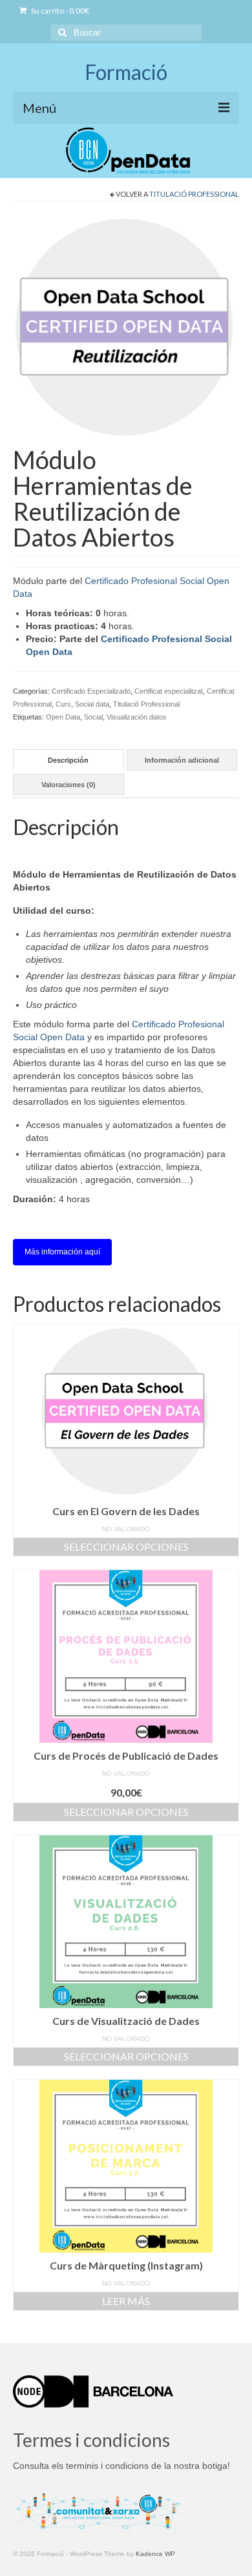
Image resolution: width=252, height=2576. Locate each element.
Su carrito (59, 11)
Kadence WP (155, 2554)
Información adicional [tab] (182, 760)
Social (93, 717)
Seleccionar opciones (126, 1546)
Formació (126, 72)
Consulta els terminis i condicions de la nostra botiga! (121, 2466)
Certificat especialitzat (169, 691)
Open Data (63, 717)
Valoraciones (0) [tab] (68, 785)
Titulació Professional (194, 194)
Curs (63, 704)
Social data (92, 704)
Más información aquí (62, 1252)
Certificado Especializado (91, 691)
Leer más (126, 2301)
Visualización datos (137, 717)
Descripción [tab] (68, 760)
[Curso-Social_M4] (126, 327)
